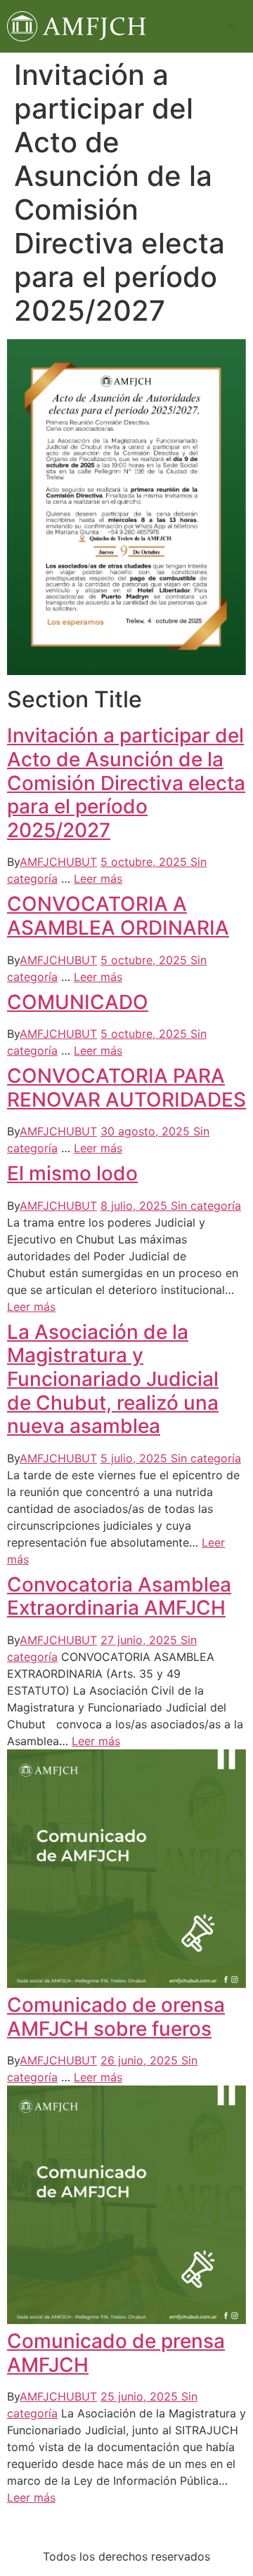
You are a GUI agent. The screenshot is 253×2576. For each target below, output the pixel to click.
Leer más (98, 879)
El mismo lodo (72, 1173)
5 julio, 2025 (136, 1458)
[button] (232, 26)
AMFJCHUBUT (58, 862)
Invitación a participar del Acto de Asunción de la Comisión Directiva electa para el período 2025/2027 (126, 782)
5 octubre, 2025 (145, 862)
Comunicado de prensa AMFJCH (116, 2353)
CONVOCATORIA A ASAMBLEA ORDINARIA (118, 916)
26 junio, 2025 (141, 2060)
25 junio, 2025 (141, 2396)
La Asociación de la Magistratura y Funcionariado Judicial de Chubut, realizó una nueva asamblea (113, 1379)
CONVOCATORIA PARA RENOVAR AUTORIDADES (126, 1088)
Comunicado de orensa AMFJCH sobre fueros (116, 2017)
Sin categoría (206, 1206)
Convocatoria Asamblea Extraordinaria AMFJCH (119, 1596)
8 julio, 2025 (136, 1206)
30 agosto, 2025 (147, 1131)
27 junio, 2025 (141, 1640)
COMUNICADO (78, 1002)
